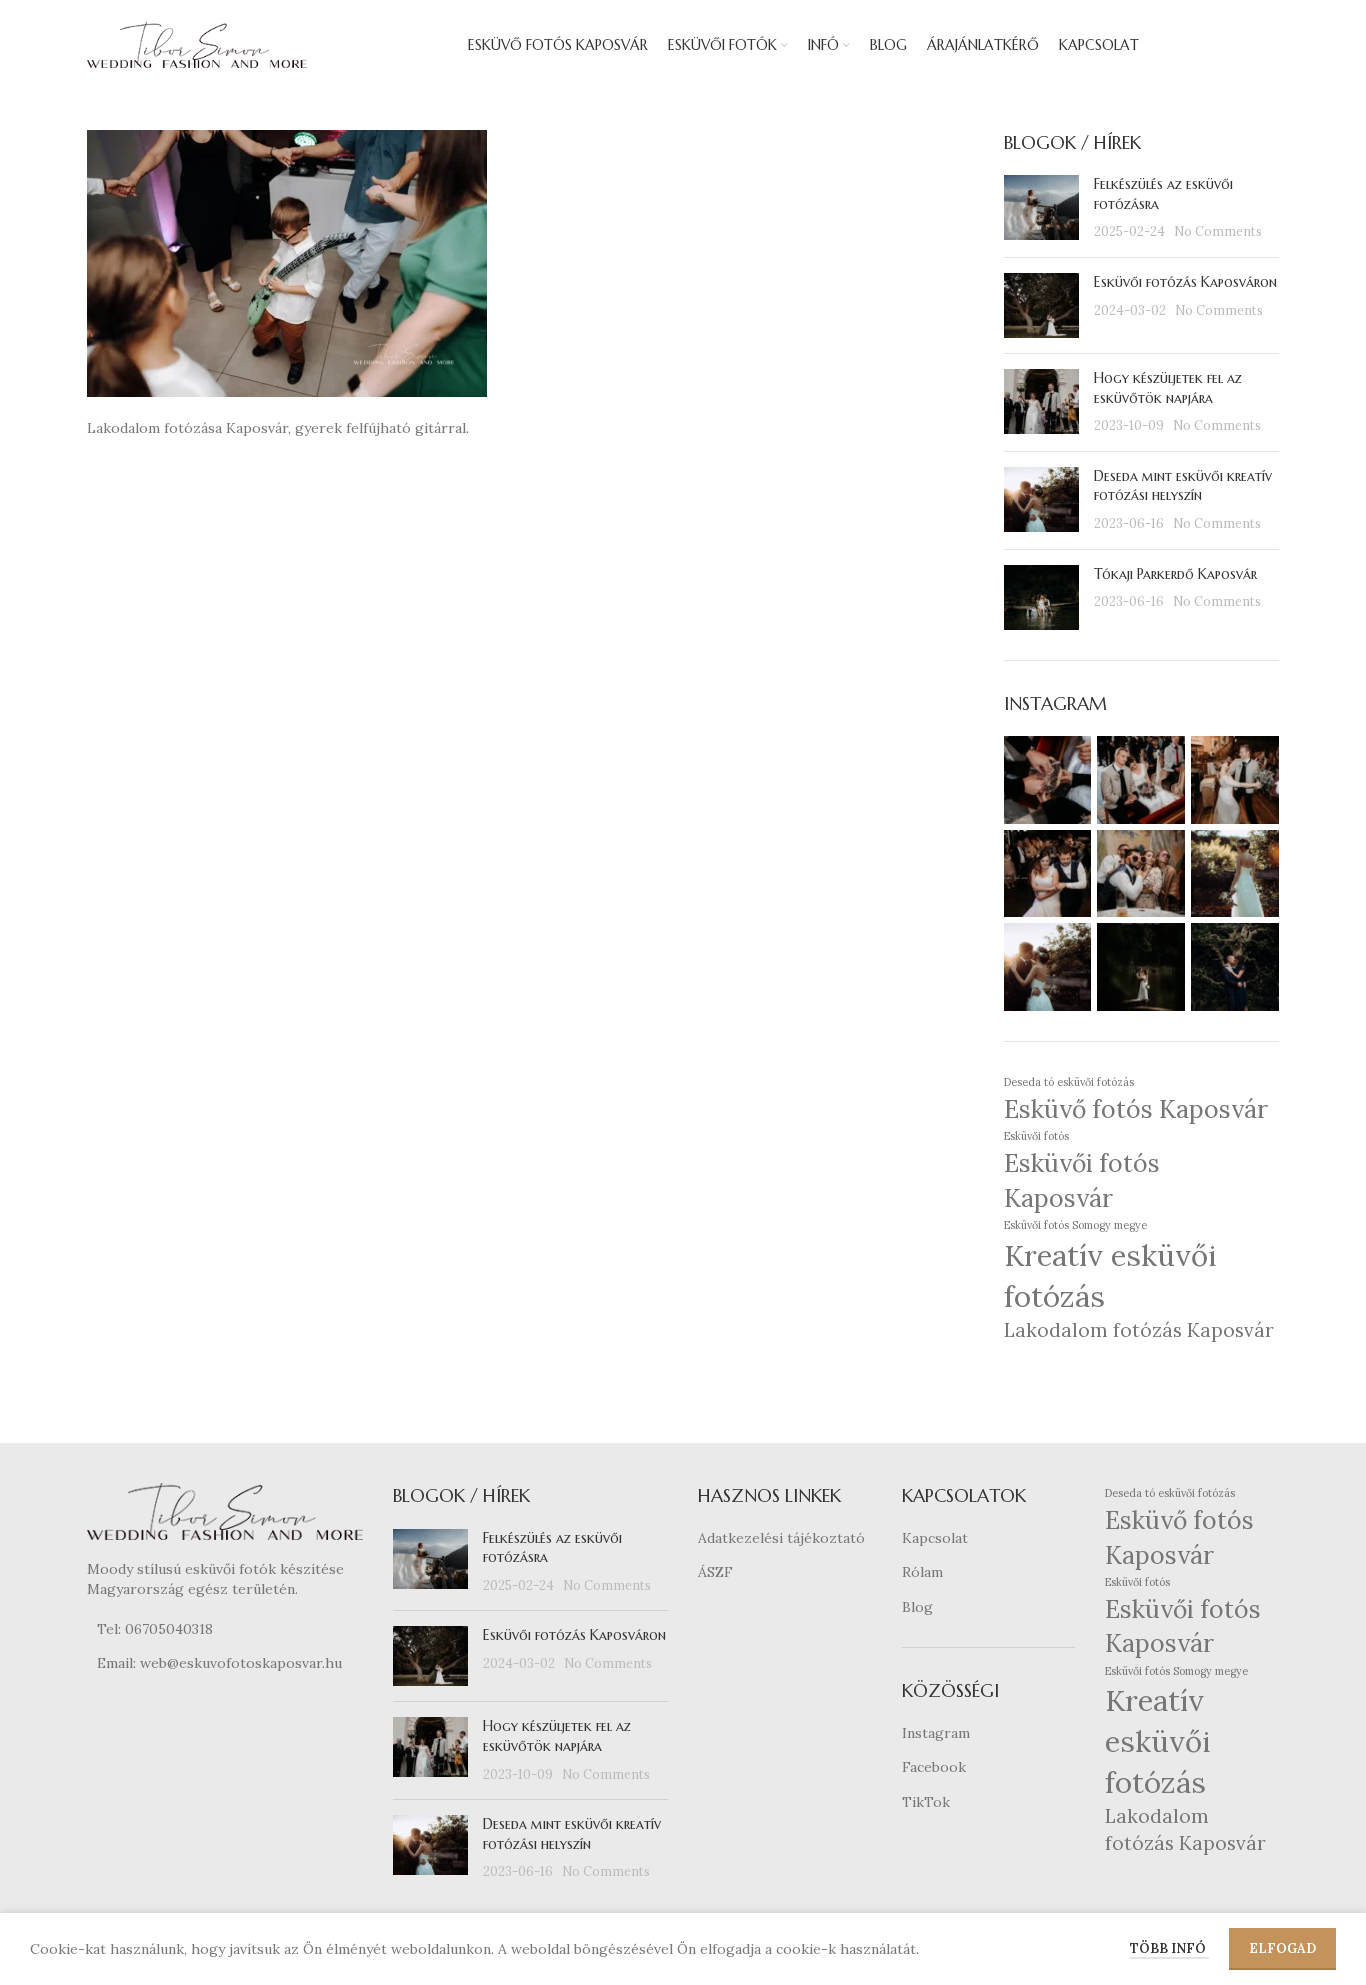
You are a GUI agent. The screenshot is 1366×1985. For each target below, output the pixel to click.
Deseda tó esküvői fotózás (1069, 1082)
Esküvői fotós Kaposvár (1082, 1180)
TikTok (926, 1802)
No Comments (1218, 231)
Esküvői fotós (1036, 1136)
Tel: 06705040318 (155, 1629)
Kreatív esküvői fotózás (1110, 1275)
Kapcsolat (935, 1538)
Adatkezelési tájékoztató (781, 1538)
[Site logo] (197, 44)
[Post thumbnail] (1041, 208)
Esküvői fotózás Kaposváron (1185, 282)
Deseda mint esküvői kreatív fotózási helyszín (1183, 486)
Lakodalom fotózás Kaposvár (1139, 1330)
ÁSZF (715, 1572)
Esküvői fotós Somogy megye (1075, 1225)
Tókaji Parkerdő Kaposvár (1175, 574)
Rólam (922, 1572)
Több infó (1169, 1948)
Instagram (936, 1733)
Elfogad (1282, 1948)
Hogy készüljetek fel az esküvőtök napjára (1168, 388)
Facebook (934, 1767)
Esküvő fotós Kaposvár (1136, 1109)
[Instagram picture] (1048, 780)
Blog (917, 1607)
